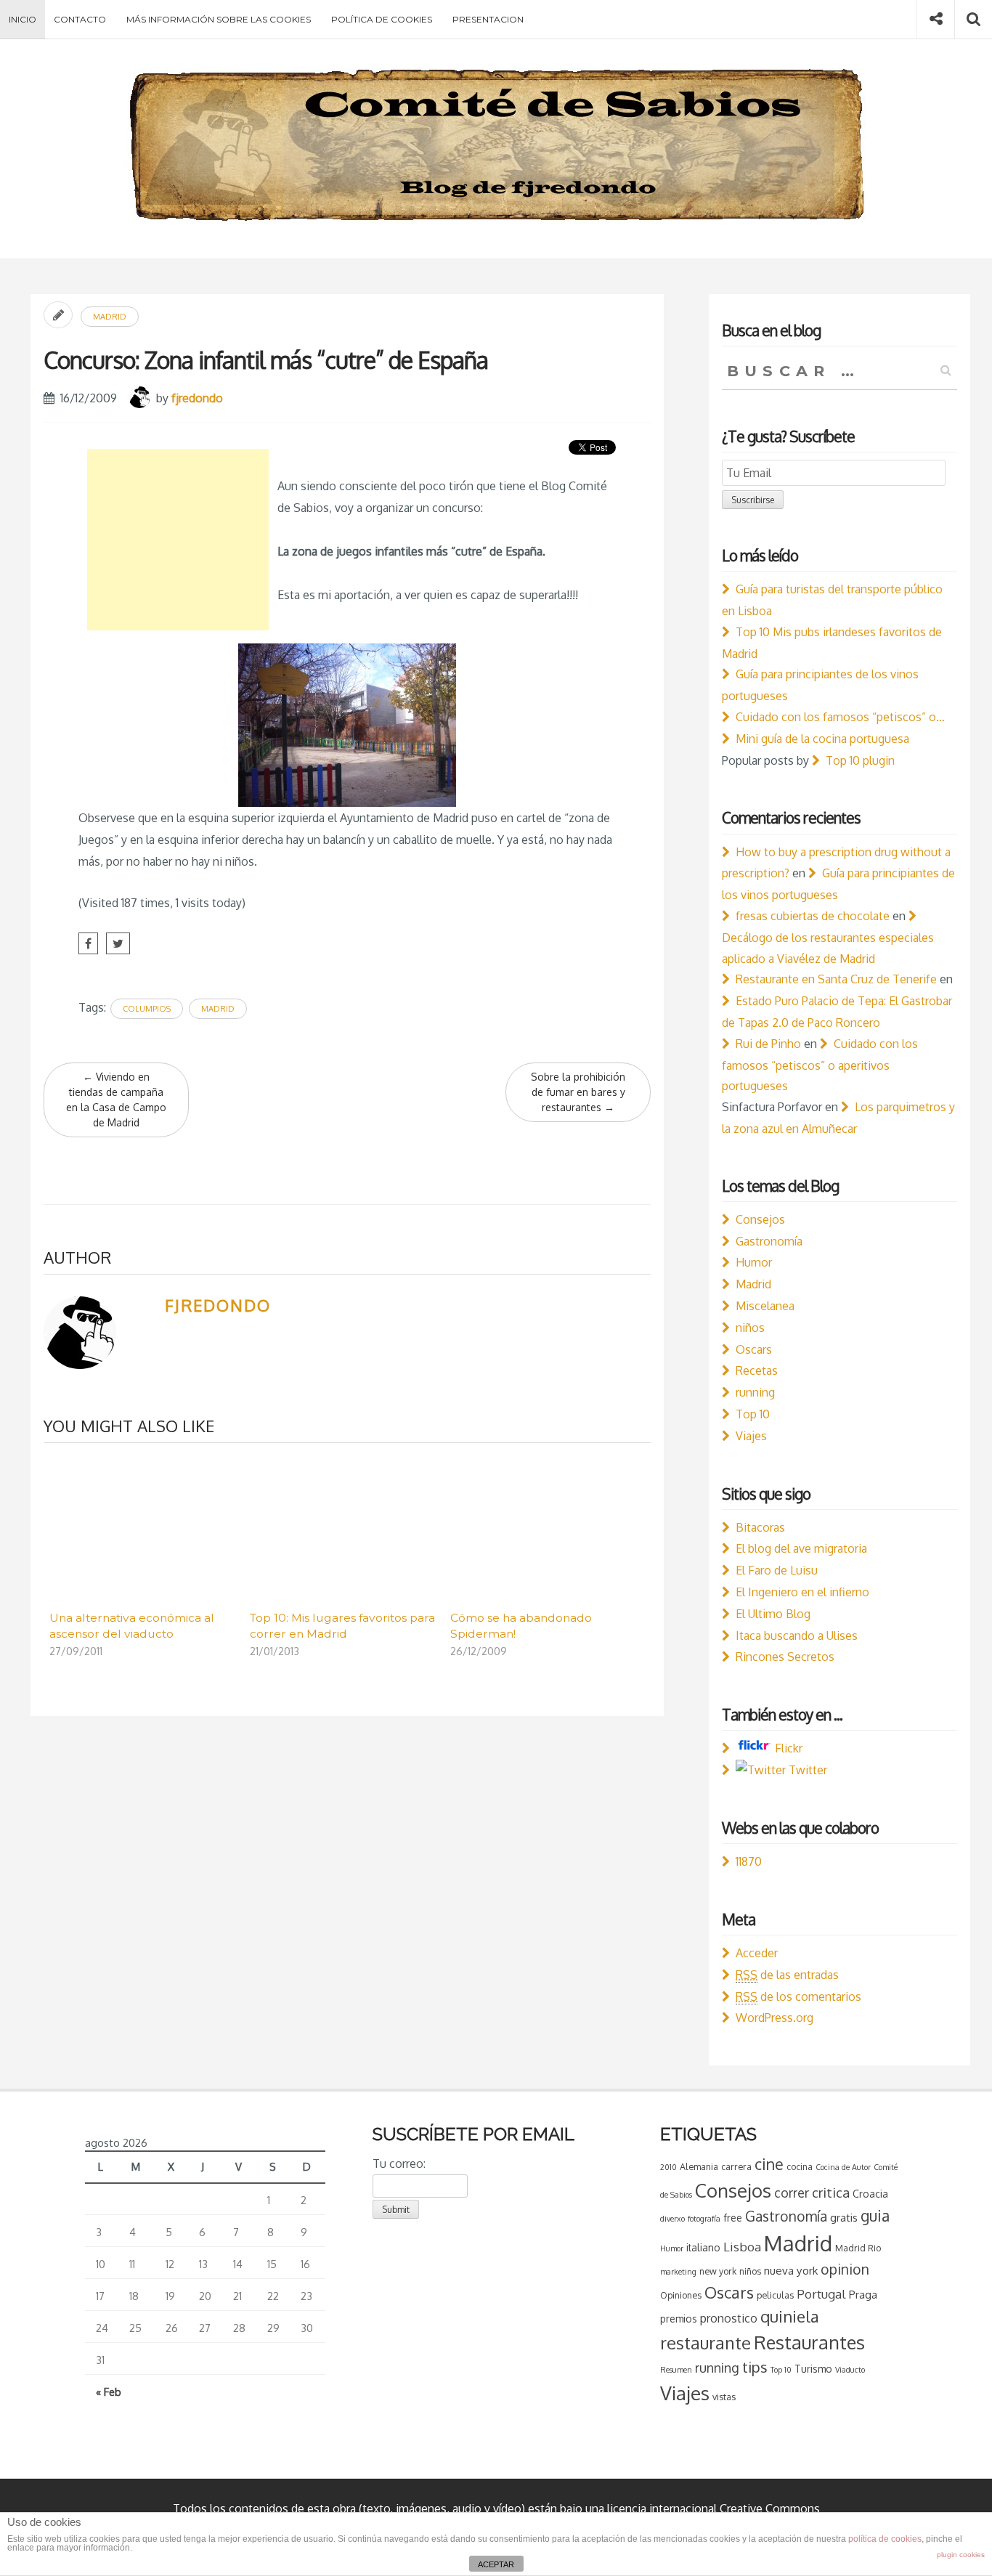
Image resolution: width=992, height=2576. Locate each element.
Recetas (757, 1370)
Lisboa (742, 2247)
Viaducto (850, 2370)
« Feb (109, 2392)
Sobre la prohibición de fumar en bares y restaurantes (578, 1092)
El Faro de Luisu (777, 1570)
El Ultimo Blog (773, 1614)
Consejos (760, 1219)
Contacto (80, 19)
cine (769, 2164)
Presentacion (488, 19)
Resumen (676, 2370)
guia (875, 2215)
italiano (703, 2247)
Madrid (110, 317)
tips (755, 2367)
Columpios (147, 1009)
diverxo (672, 2219)
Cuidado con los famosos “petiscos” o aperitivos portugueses (820, 1065)
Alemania (699, 2166)
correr (792, 2193)
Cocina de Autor (843, 2167)
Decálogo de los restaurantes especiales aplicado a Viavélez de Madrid (828, 948)
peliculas (775, 2295)
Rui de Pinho (768, 1044)
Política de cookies (382, 19)
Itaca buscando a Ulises (797, 1636)
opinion (845, 2269)
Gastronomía (769, 1241)
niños (750, 1328)
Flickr (787, 1748)
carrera (736, 2166)
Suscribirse (753, 500)
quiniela (790, 2316)
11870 (749, 1861)
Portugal (821, 2294)
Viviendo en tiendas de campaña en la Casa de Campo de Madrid (116, 1100)
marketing (678, 2272)
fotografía (704, 2219)
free (733, 2218)
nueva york (791, 2270)
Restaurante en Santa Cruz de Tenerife (836, 979)
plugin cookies (961, 2555)
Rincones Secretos (785, 1657)
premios (679, 2319)
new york (718, 2271)
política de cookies (885, 2539)
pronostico (729, 2318)
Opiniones (681, 2295)
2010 (668, 2167)
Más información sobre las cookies (219, 19)
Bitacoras (760, 1527)
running (755, 1392)
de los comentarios (798, 1996)
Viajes (751, 1436)
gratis (844, 2217)
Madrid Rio (858, 2248)
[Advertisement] (178, 540)
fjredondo (197, 398)
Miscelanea (765, 1306)
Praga (863, 2294)
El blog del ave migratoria (801, 1548)
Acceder (757, 1953)
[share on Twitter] (118, 943)
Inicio (23, 19)
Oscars (754, 1349)
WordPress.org (775, 2018)
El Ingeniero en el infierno (802, 1592)
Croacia (870, 2194)
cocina (800, 2166)
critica (831, 2192)
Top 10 (753, 1414)
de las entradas (787, 1975)
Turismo (813, 2369)
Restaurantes (809, 2342)
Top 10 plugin (860, 760)
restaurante (706, 2343)
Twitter (806, 1770)
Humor (754, 1262)
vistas (724, 2397)
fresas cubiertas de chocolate (813, 916)
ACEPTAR (496, 2564)
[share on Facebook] (88, 943)
